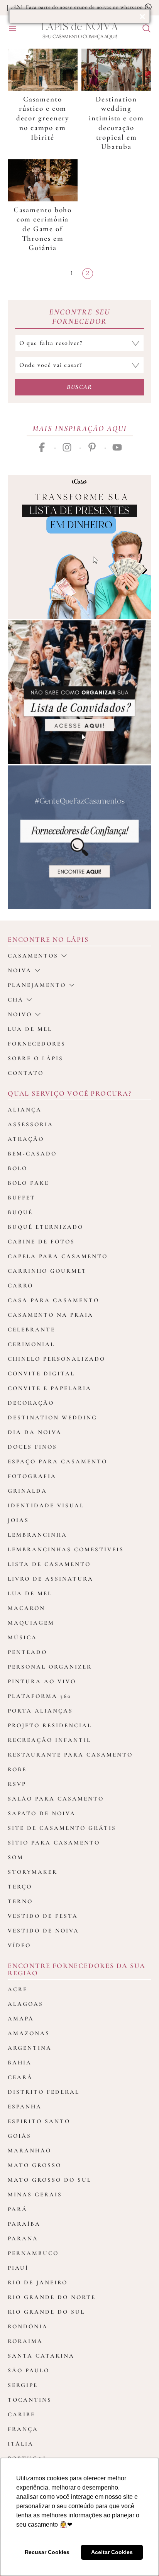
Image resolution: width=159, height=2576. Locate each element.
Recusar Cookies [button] (47, 2552)
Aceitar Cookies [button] (112, 2552)
